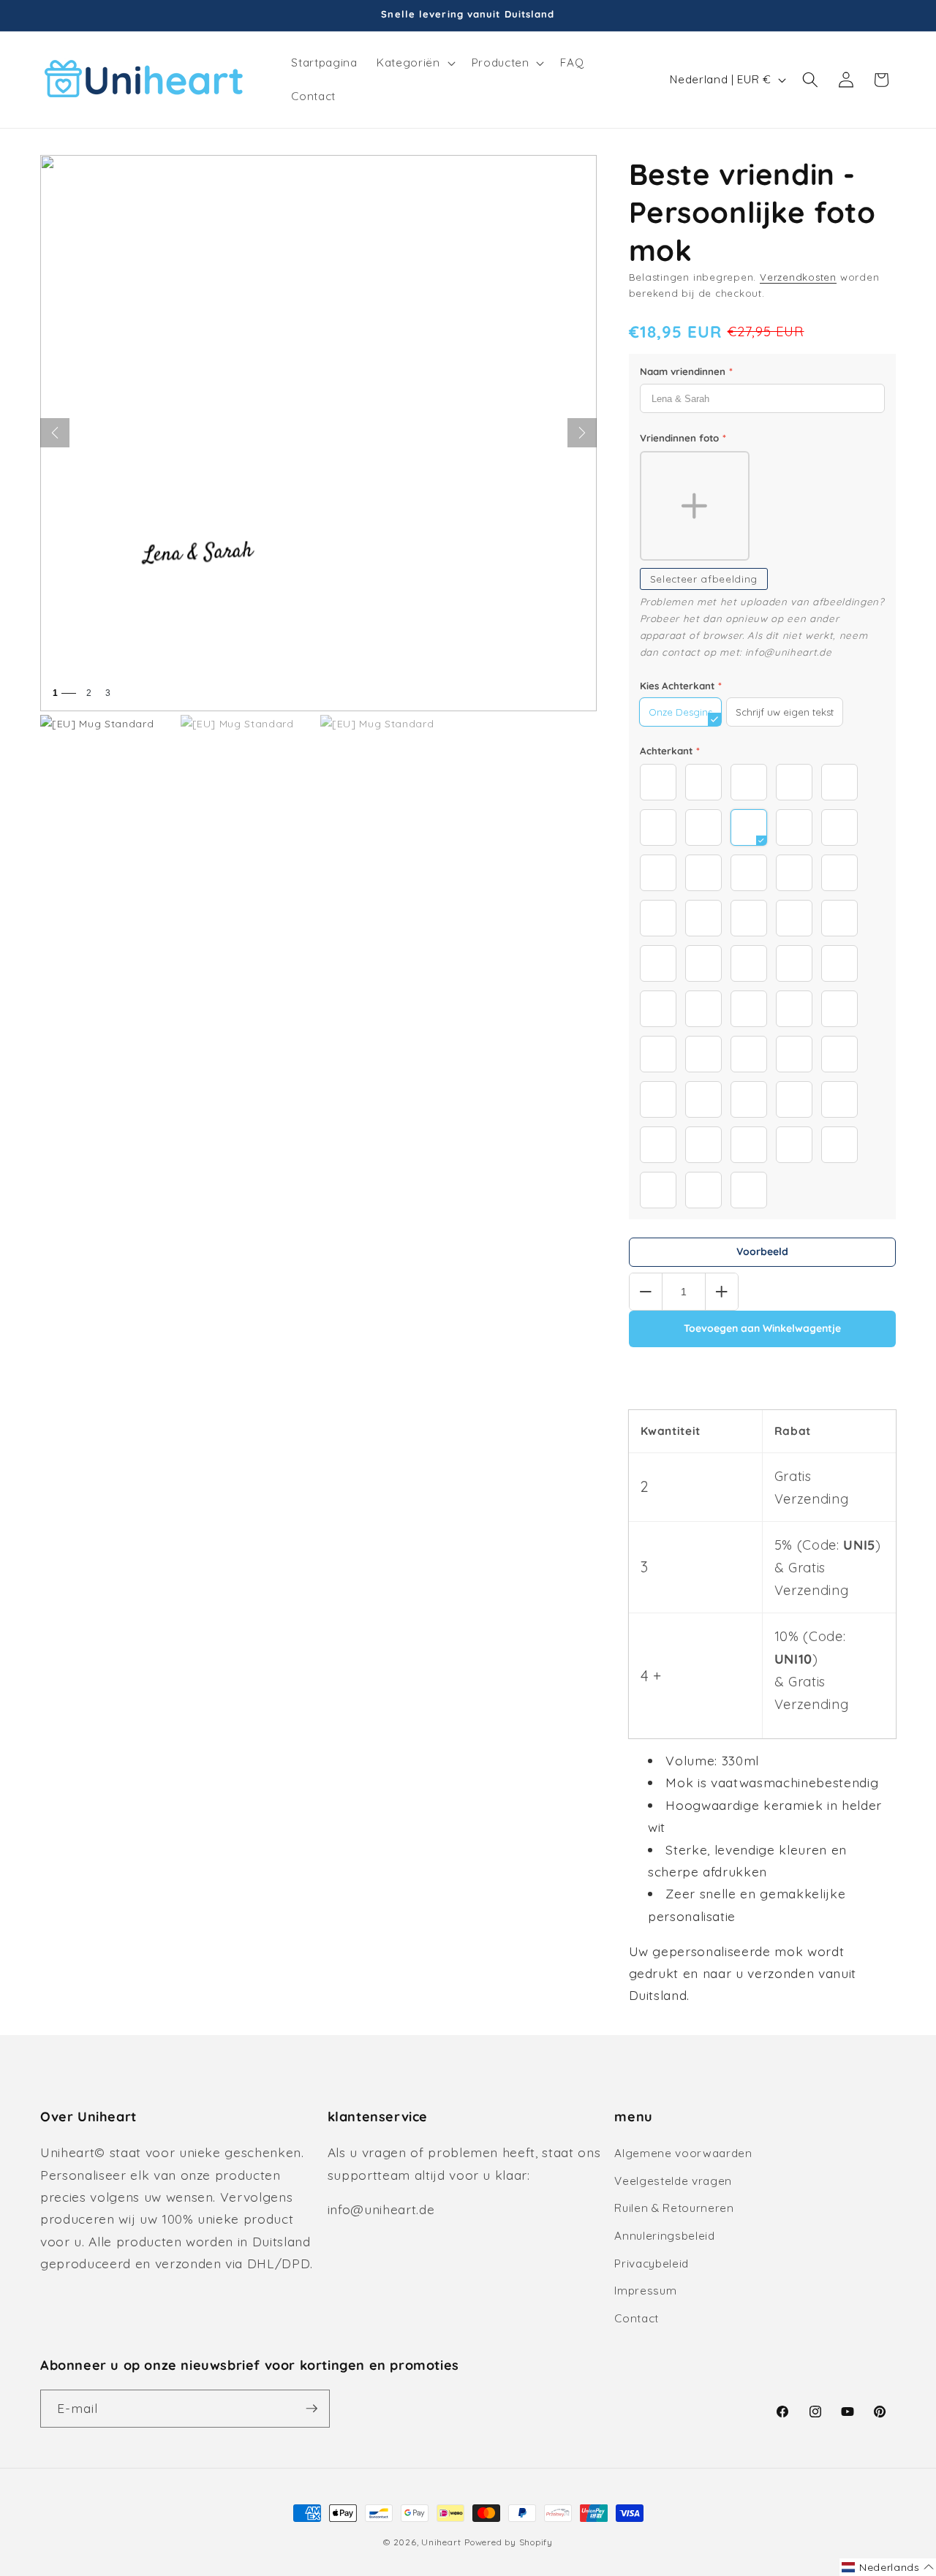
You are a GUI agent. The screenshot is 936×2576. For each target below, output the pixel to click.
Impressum (645, 2291)
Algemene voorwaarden (683, 2153)
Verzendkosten (798, 277)
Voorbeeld (762, 1251)
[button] (414, 63)
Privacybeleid (652, 2264)
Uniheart (441, 2542)
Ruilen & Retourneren (674, 2208)
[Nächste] (582, 433)
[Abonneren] (312, 2409)
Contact (637, 2318)
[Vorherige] (55, 433)
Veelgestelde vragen (673, 2181)
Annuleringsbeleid (664, 2236)
